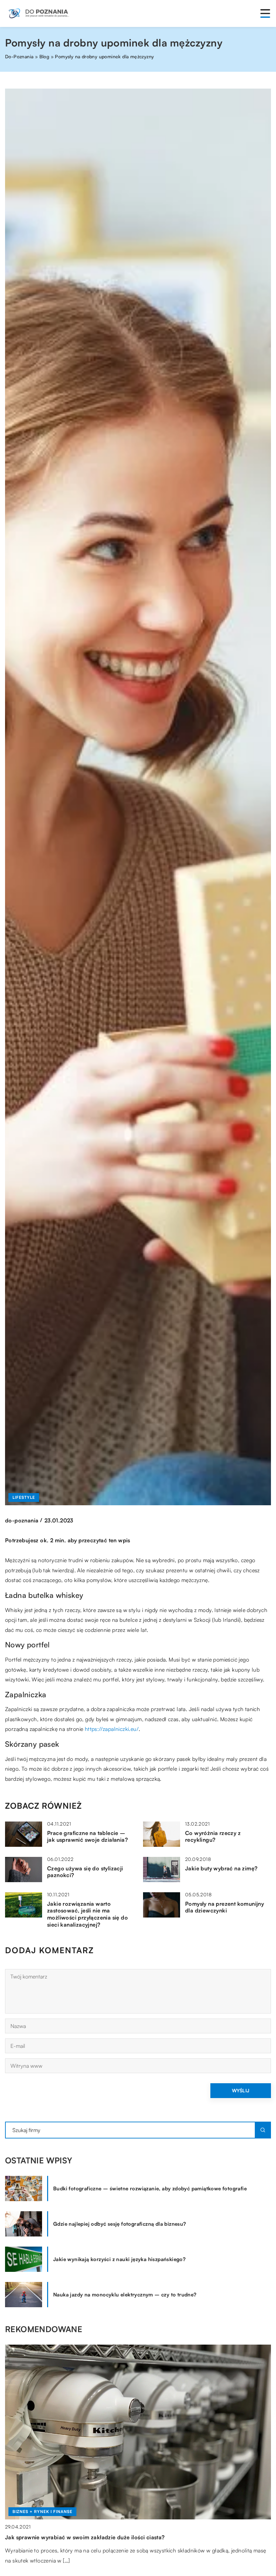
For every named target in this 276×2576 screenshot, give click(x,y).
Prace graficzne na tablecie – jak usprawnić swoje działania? (88, 1837)
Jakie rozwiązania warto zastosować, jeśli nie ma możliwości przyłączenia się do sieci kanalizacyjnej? (88, 1914)
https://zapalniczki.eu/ (112, 1729)
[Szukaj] (263, 2130)
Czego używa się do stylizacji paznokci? (85, 1872)
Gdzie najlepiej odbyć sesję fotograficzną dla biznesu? (120, 2224)
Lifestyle (24, 1497)
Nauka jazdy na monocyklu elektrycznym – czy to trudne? (125, 2295)
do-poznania (22, 1520)
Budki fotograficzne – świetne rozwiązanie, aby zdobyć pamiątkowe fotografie (150, 2188)
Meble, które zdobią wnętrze (43, 2537)
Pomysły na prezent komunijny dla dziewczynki (225, 1907)
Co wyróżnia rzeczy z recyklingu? (213, 1837)
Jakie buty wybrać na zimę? (221, 1868)
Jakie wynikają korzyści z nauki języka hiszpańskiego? (119, 2259)
